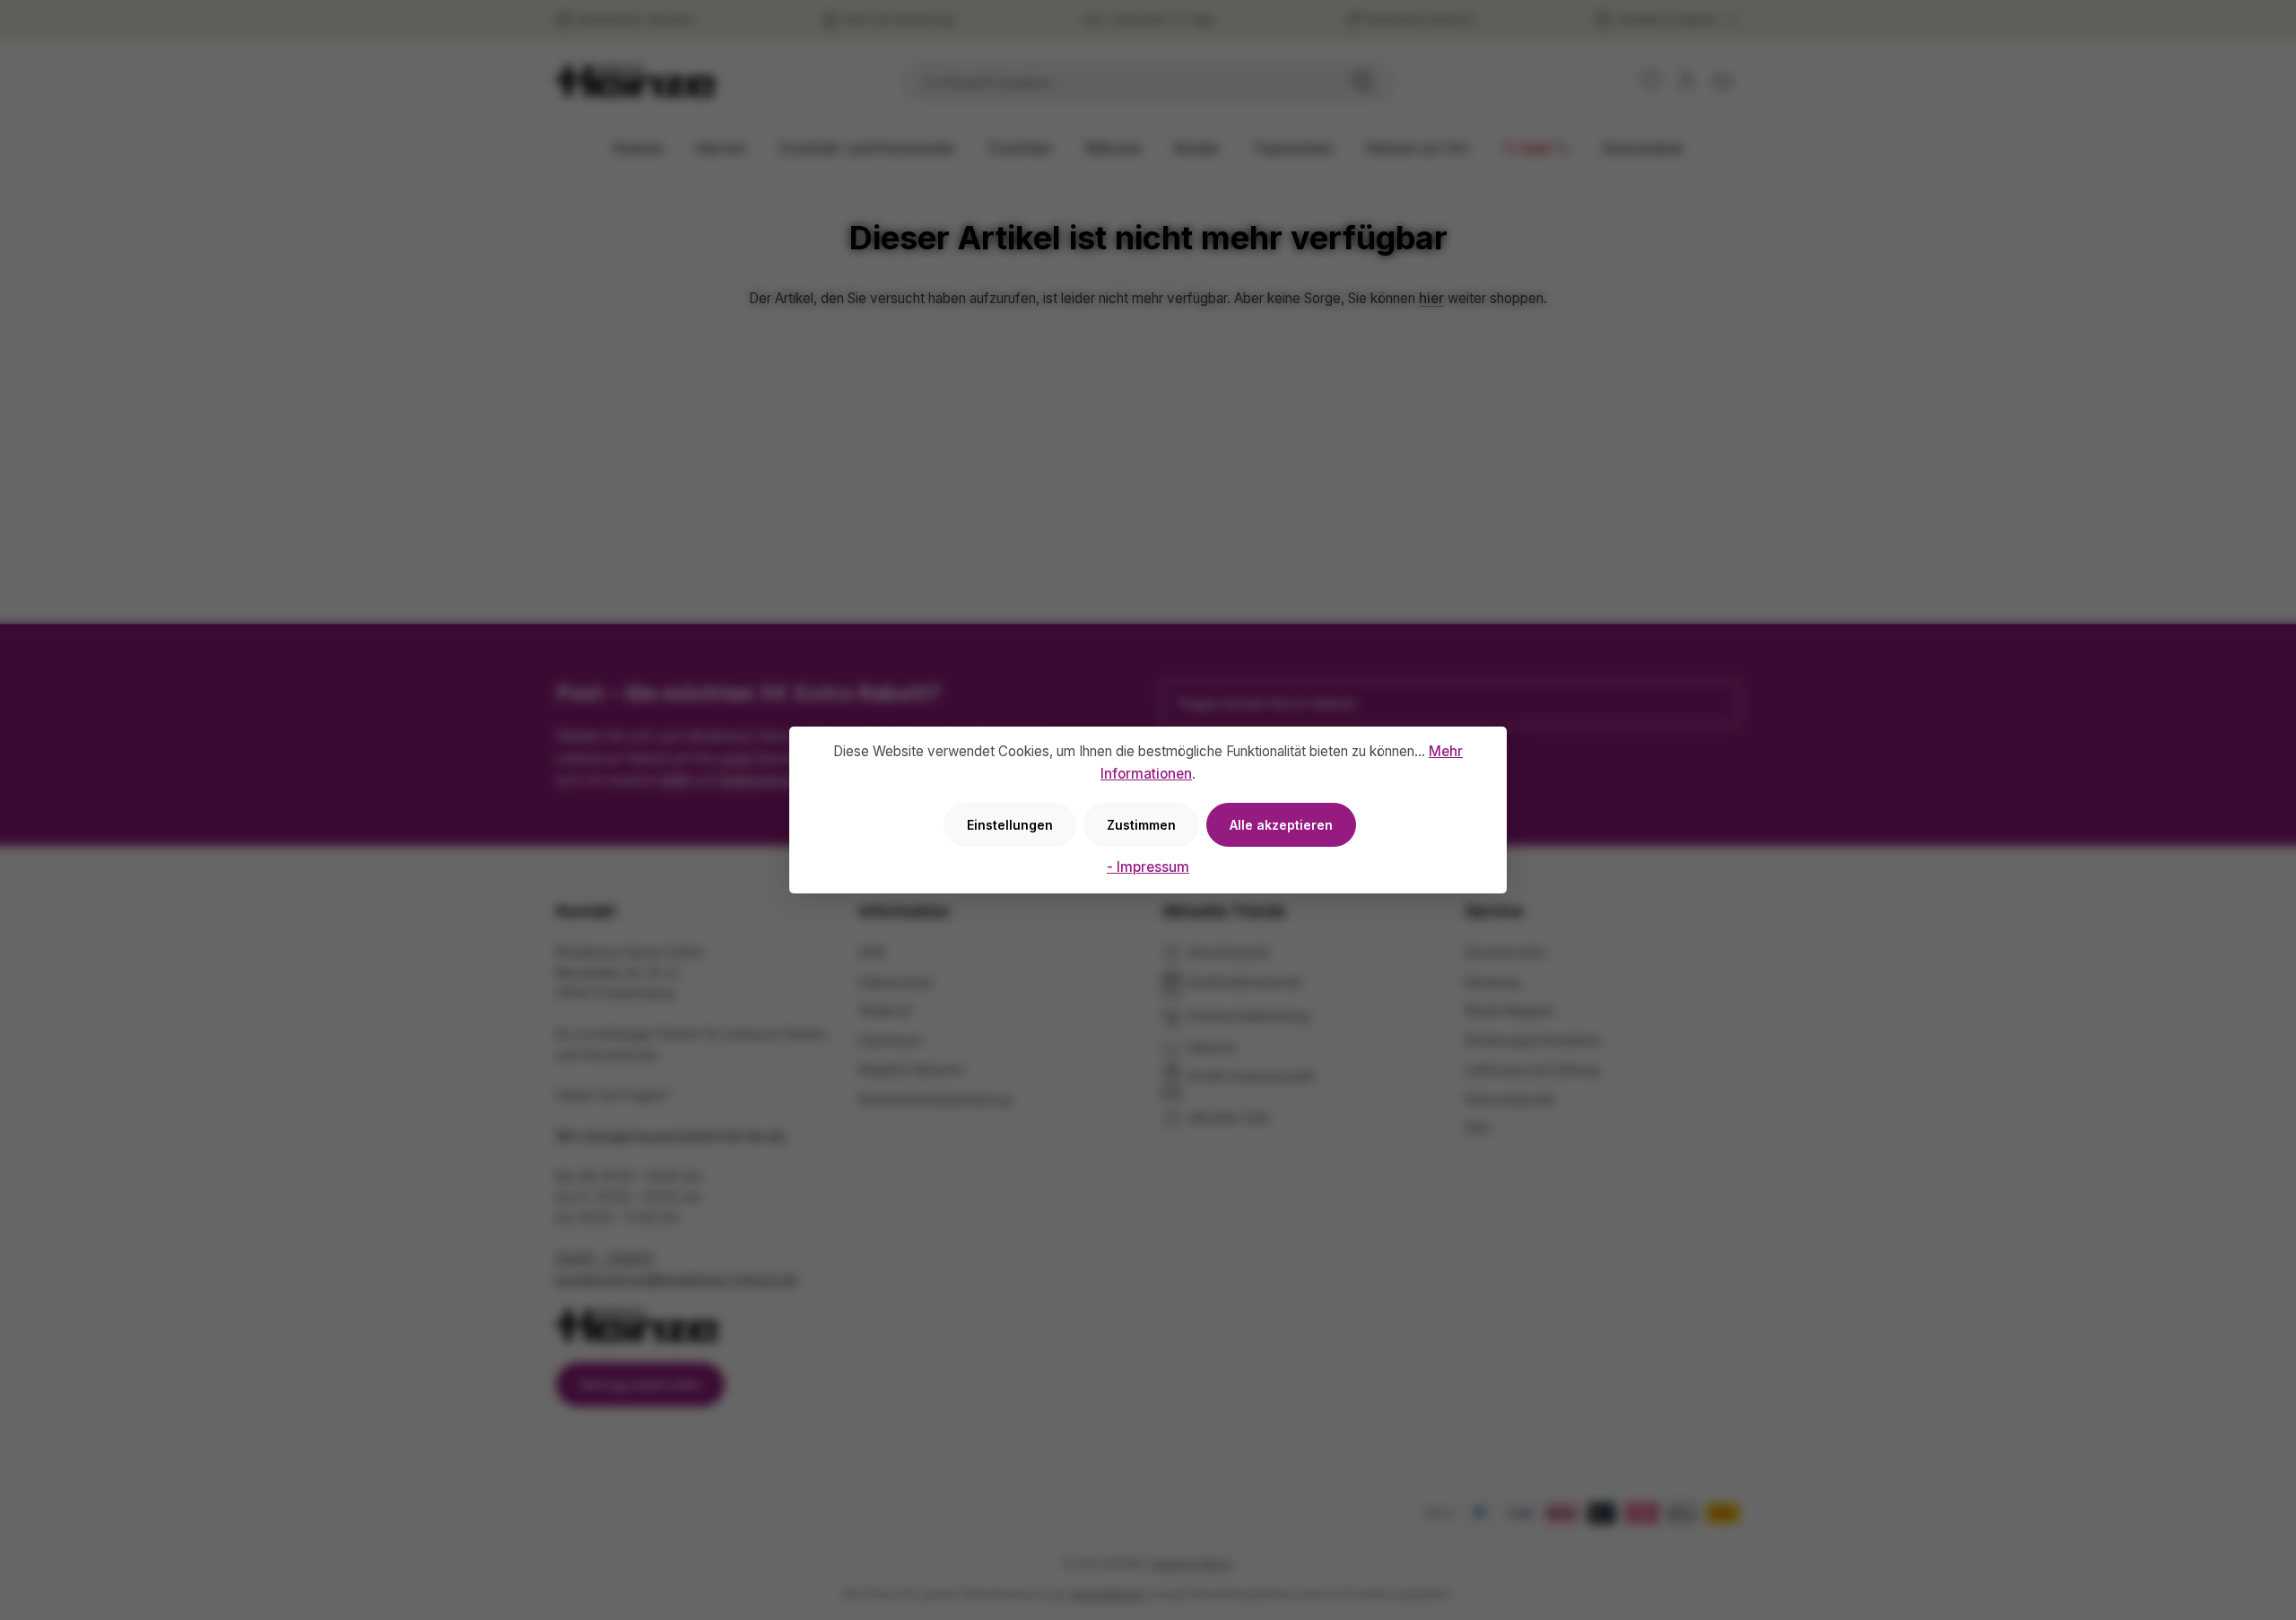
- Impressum (1148, 867)
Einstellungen (1010, 825)
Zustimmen (1141, 825)
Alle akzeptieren (1281, 825)
